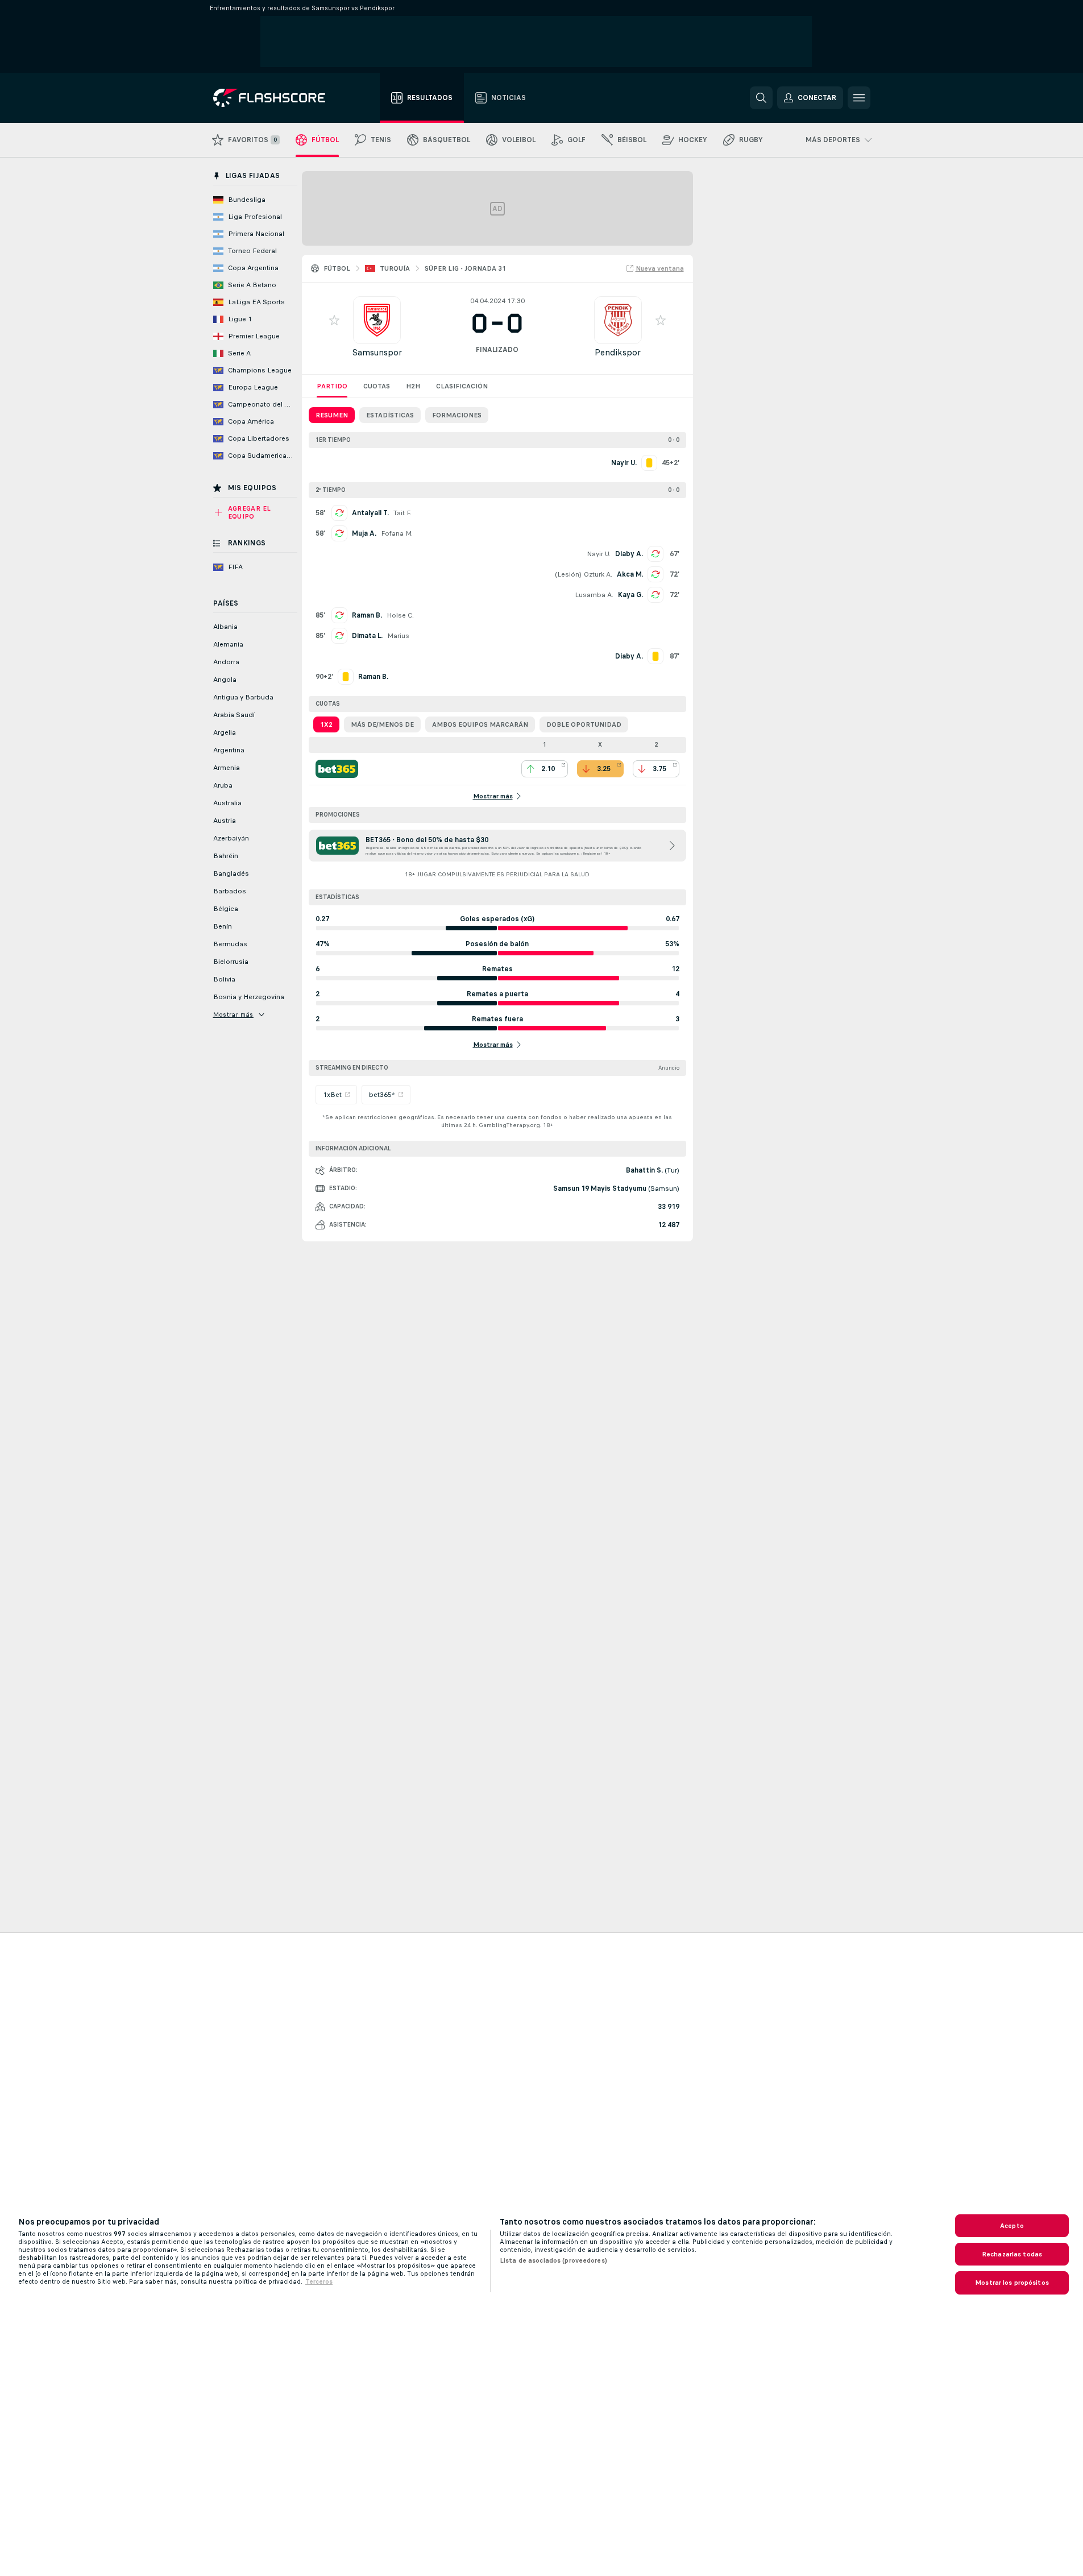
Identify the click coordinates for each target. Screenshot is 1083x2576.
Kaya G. (630, 595)
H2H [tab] (413, 386)
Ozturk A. (598, 574)
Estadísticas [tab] (390, 415)
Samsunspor (377, 352)
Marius (398, 636)
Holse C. (400, 615)
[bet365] (337, 769)
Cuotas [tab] (377, 386)
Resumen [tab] (332, 415)
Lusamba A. (594, 595)
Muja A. (364, 533)
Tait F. (403, 513)
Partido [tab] (332, 386)
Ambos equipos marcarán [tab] (480, 724)
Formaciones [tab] (457, 415)
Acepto (1012, 2226)
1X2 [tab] (326, 724)
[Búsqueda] (761, 98)
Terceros (319, 2281)
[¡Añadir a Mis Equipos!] (334, 320)
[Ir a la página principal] (277, 98)
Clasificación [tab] (462, 386)
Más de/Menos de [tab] (382, 724)
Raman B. (367, 615)
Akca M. (630, 574)
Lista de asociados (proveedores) (553, 2260)
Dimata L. (367, 636)
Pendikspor (618, 352)
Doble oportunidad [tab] (584, 724)
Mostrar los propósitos (1012, 2283)
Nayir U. (599, 554)
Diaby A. (629, 554)
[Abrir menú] (859, 98)
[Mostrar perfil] (377, 320)
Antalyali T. (370, 513)
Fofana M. (397, 533)
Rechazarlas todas (1012, 2254)
